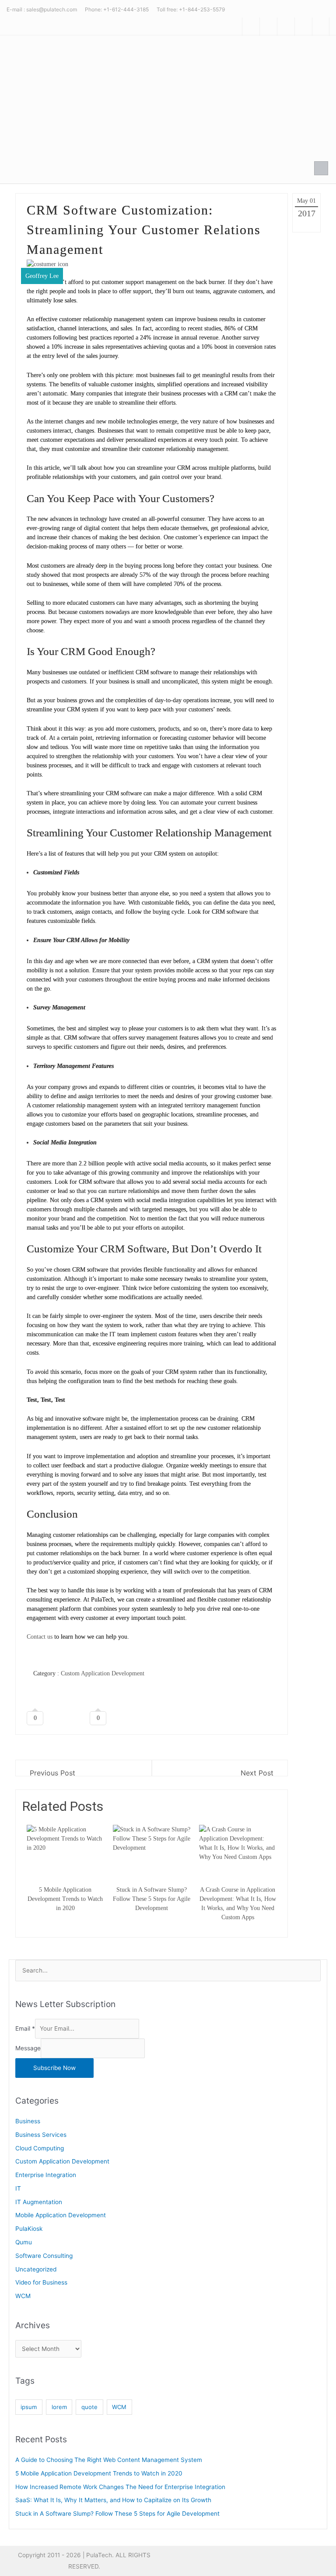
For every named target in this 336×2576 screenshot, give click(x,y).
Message (28, 2048)
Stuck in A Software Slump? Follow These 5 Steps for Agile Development (117, 2514)
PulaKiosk (29, 2229)
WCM (23, 2296)
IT (18, 2188)
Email (25, 2028)
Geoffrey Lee (42, 276)
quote (89, 2407)
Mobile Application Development (61, 2215)
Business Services (41, 2135)
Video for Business (41, 2282)
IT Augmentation (39, 2202)
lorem (59, 2407)
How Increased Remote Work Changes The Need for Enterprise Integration (120, 2487)
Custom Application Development (103, 1673)
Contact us (40, 1637)
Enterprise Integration (46, 2175)
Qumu (24, 2242)
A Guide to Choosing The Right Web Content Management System (109, 2460)
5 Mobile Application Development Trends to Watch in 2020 (99, 2473)
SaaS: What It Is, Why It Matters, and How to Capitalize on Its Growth (113, 2500)
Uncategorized (36, 2269)
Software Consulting (44, 2256)
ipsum (29, 2407)
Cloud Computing (40, 2148)
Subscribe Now (54, 2068)
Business (28, 2121)
